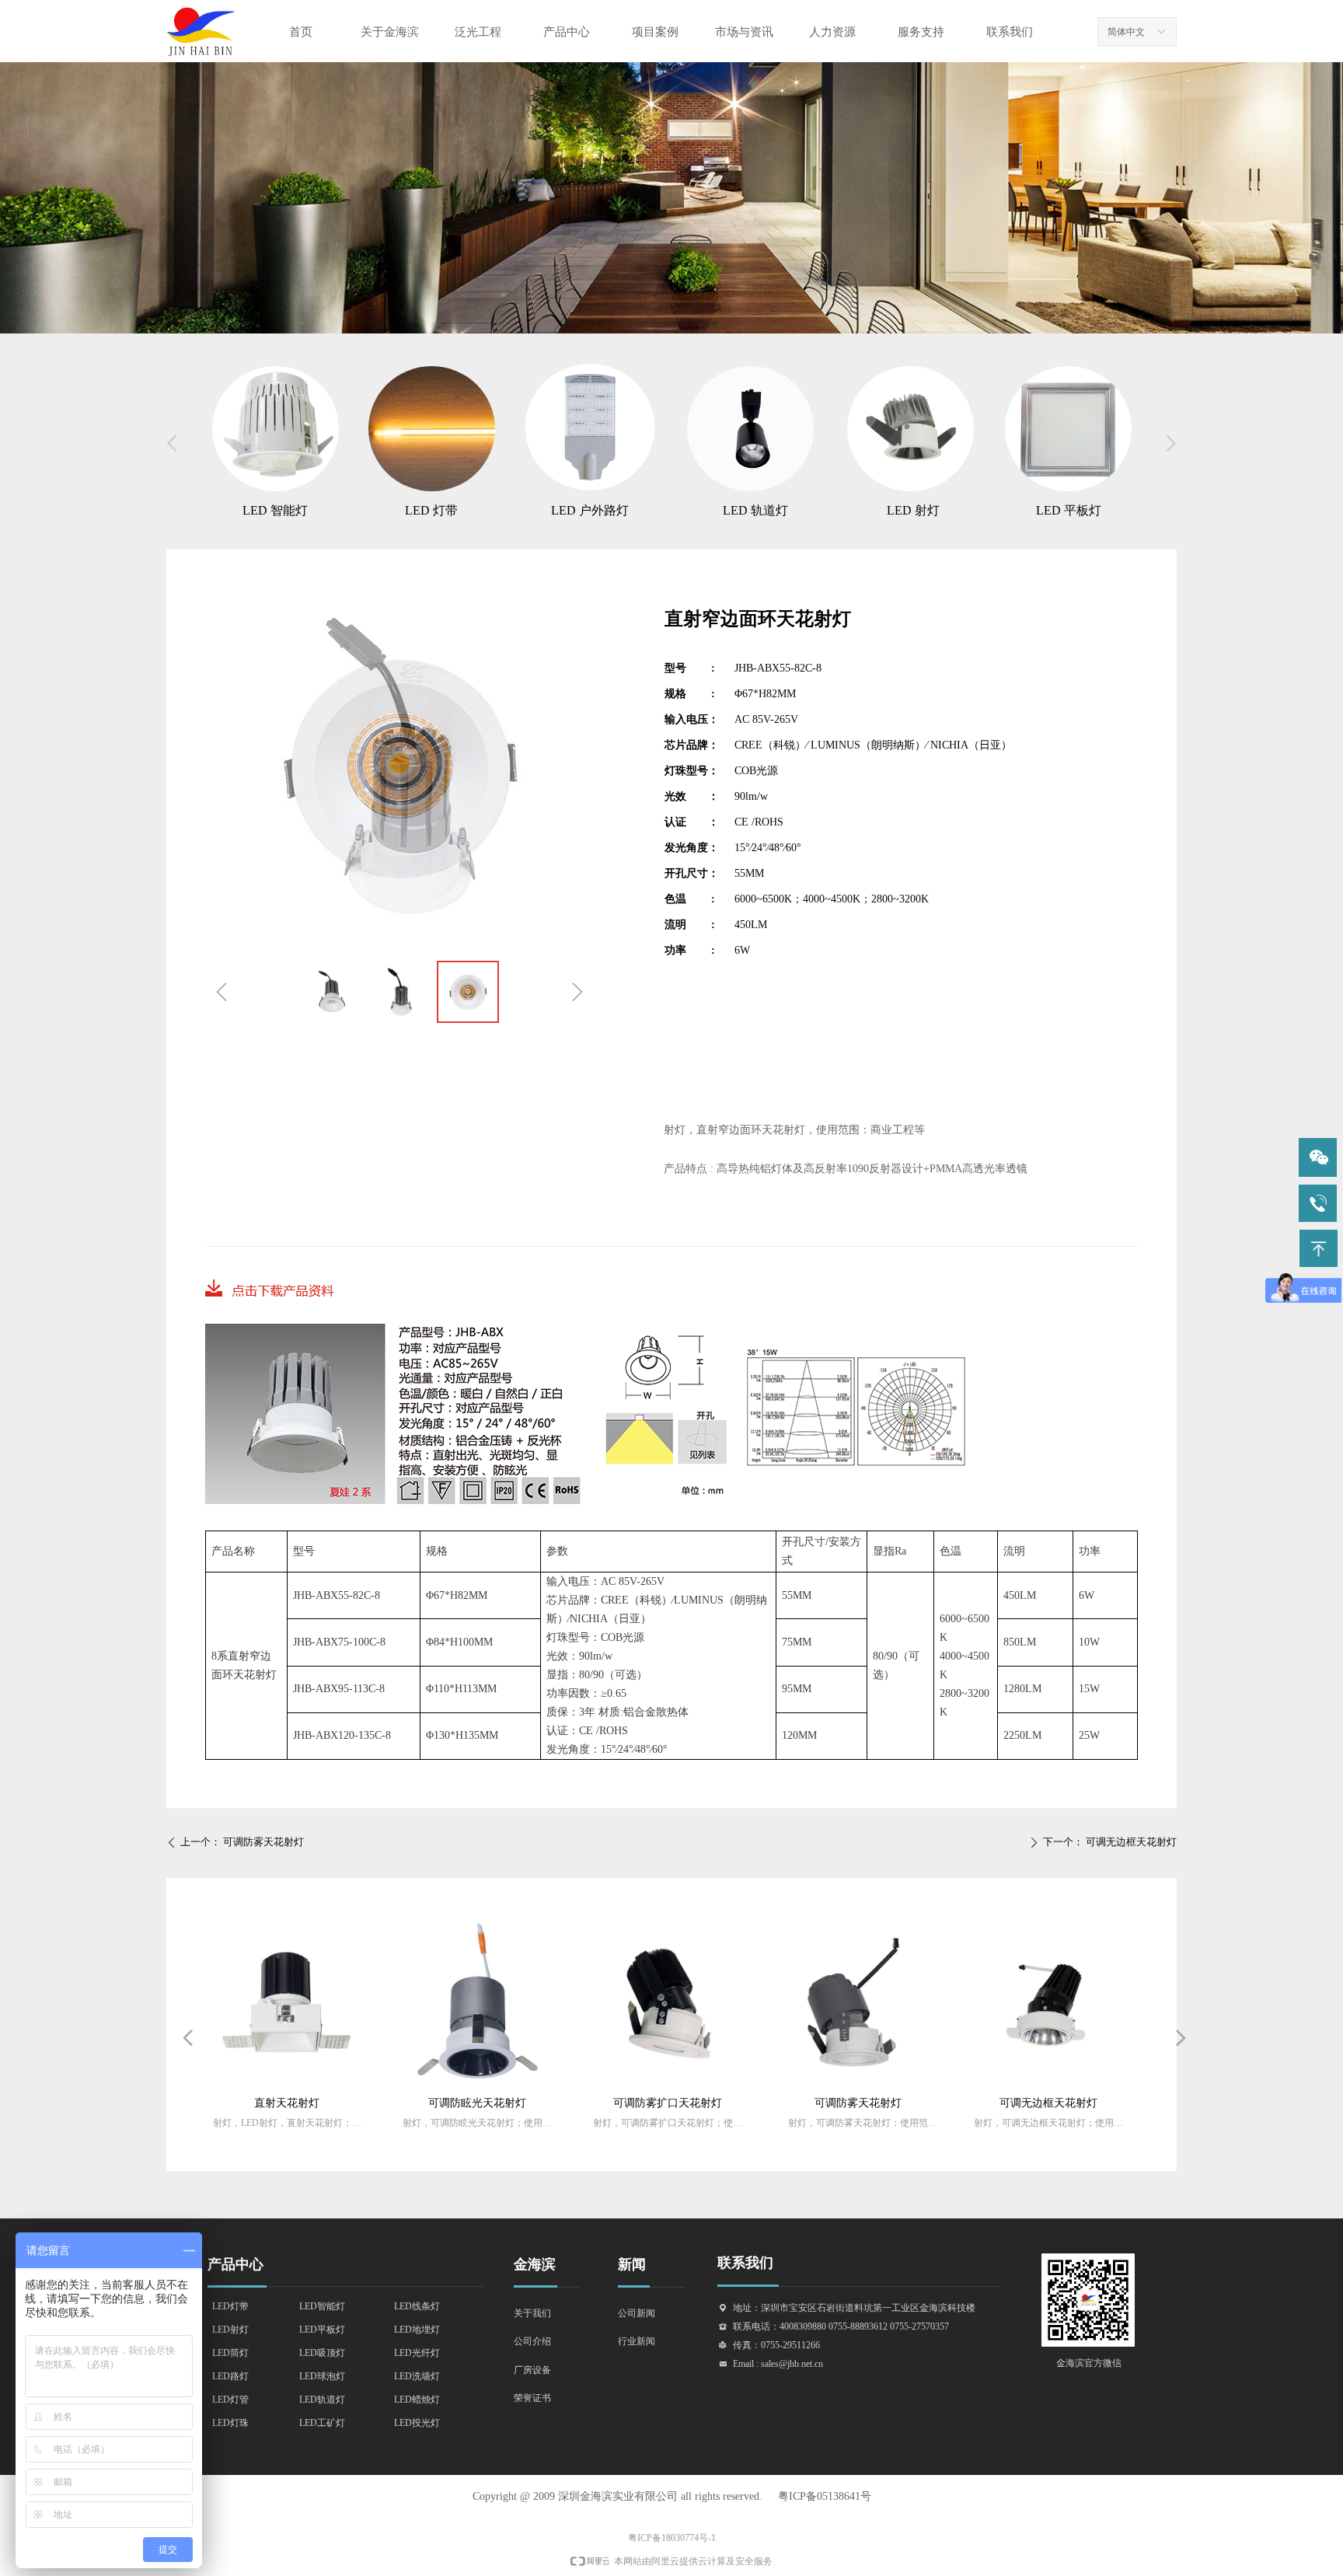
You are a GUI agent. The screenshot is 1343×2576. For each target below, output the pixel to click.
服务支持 (921, 32)
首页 (301, 32)
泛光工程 (478, 32)
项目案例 (655, 32)
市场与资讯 (744, 32)
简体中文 (1126, 32)
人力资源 (832, 32)
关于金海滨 (390, 32)
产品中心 (567, 32)
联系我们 (1010, 32)
